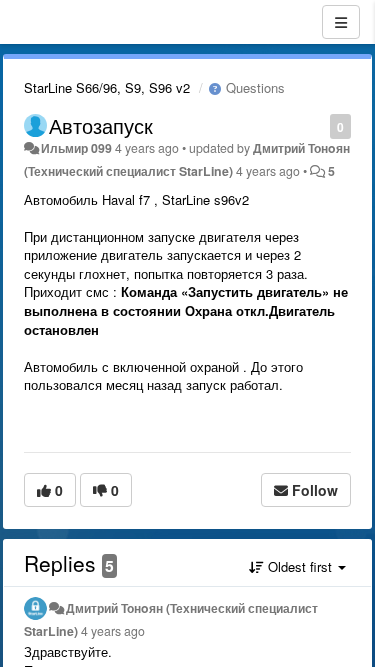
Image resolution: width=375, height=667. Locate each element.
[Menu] (341, 22)
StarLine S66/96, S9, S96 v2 (107, 87)
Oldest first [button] (300, 566)
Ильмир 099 (76, 148)
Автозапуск (101, 125)
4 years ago (113, 631)
